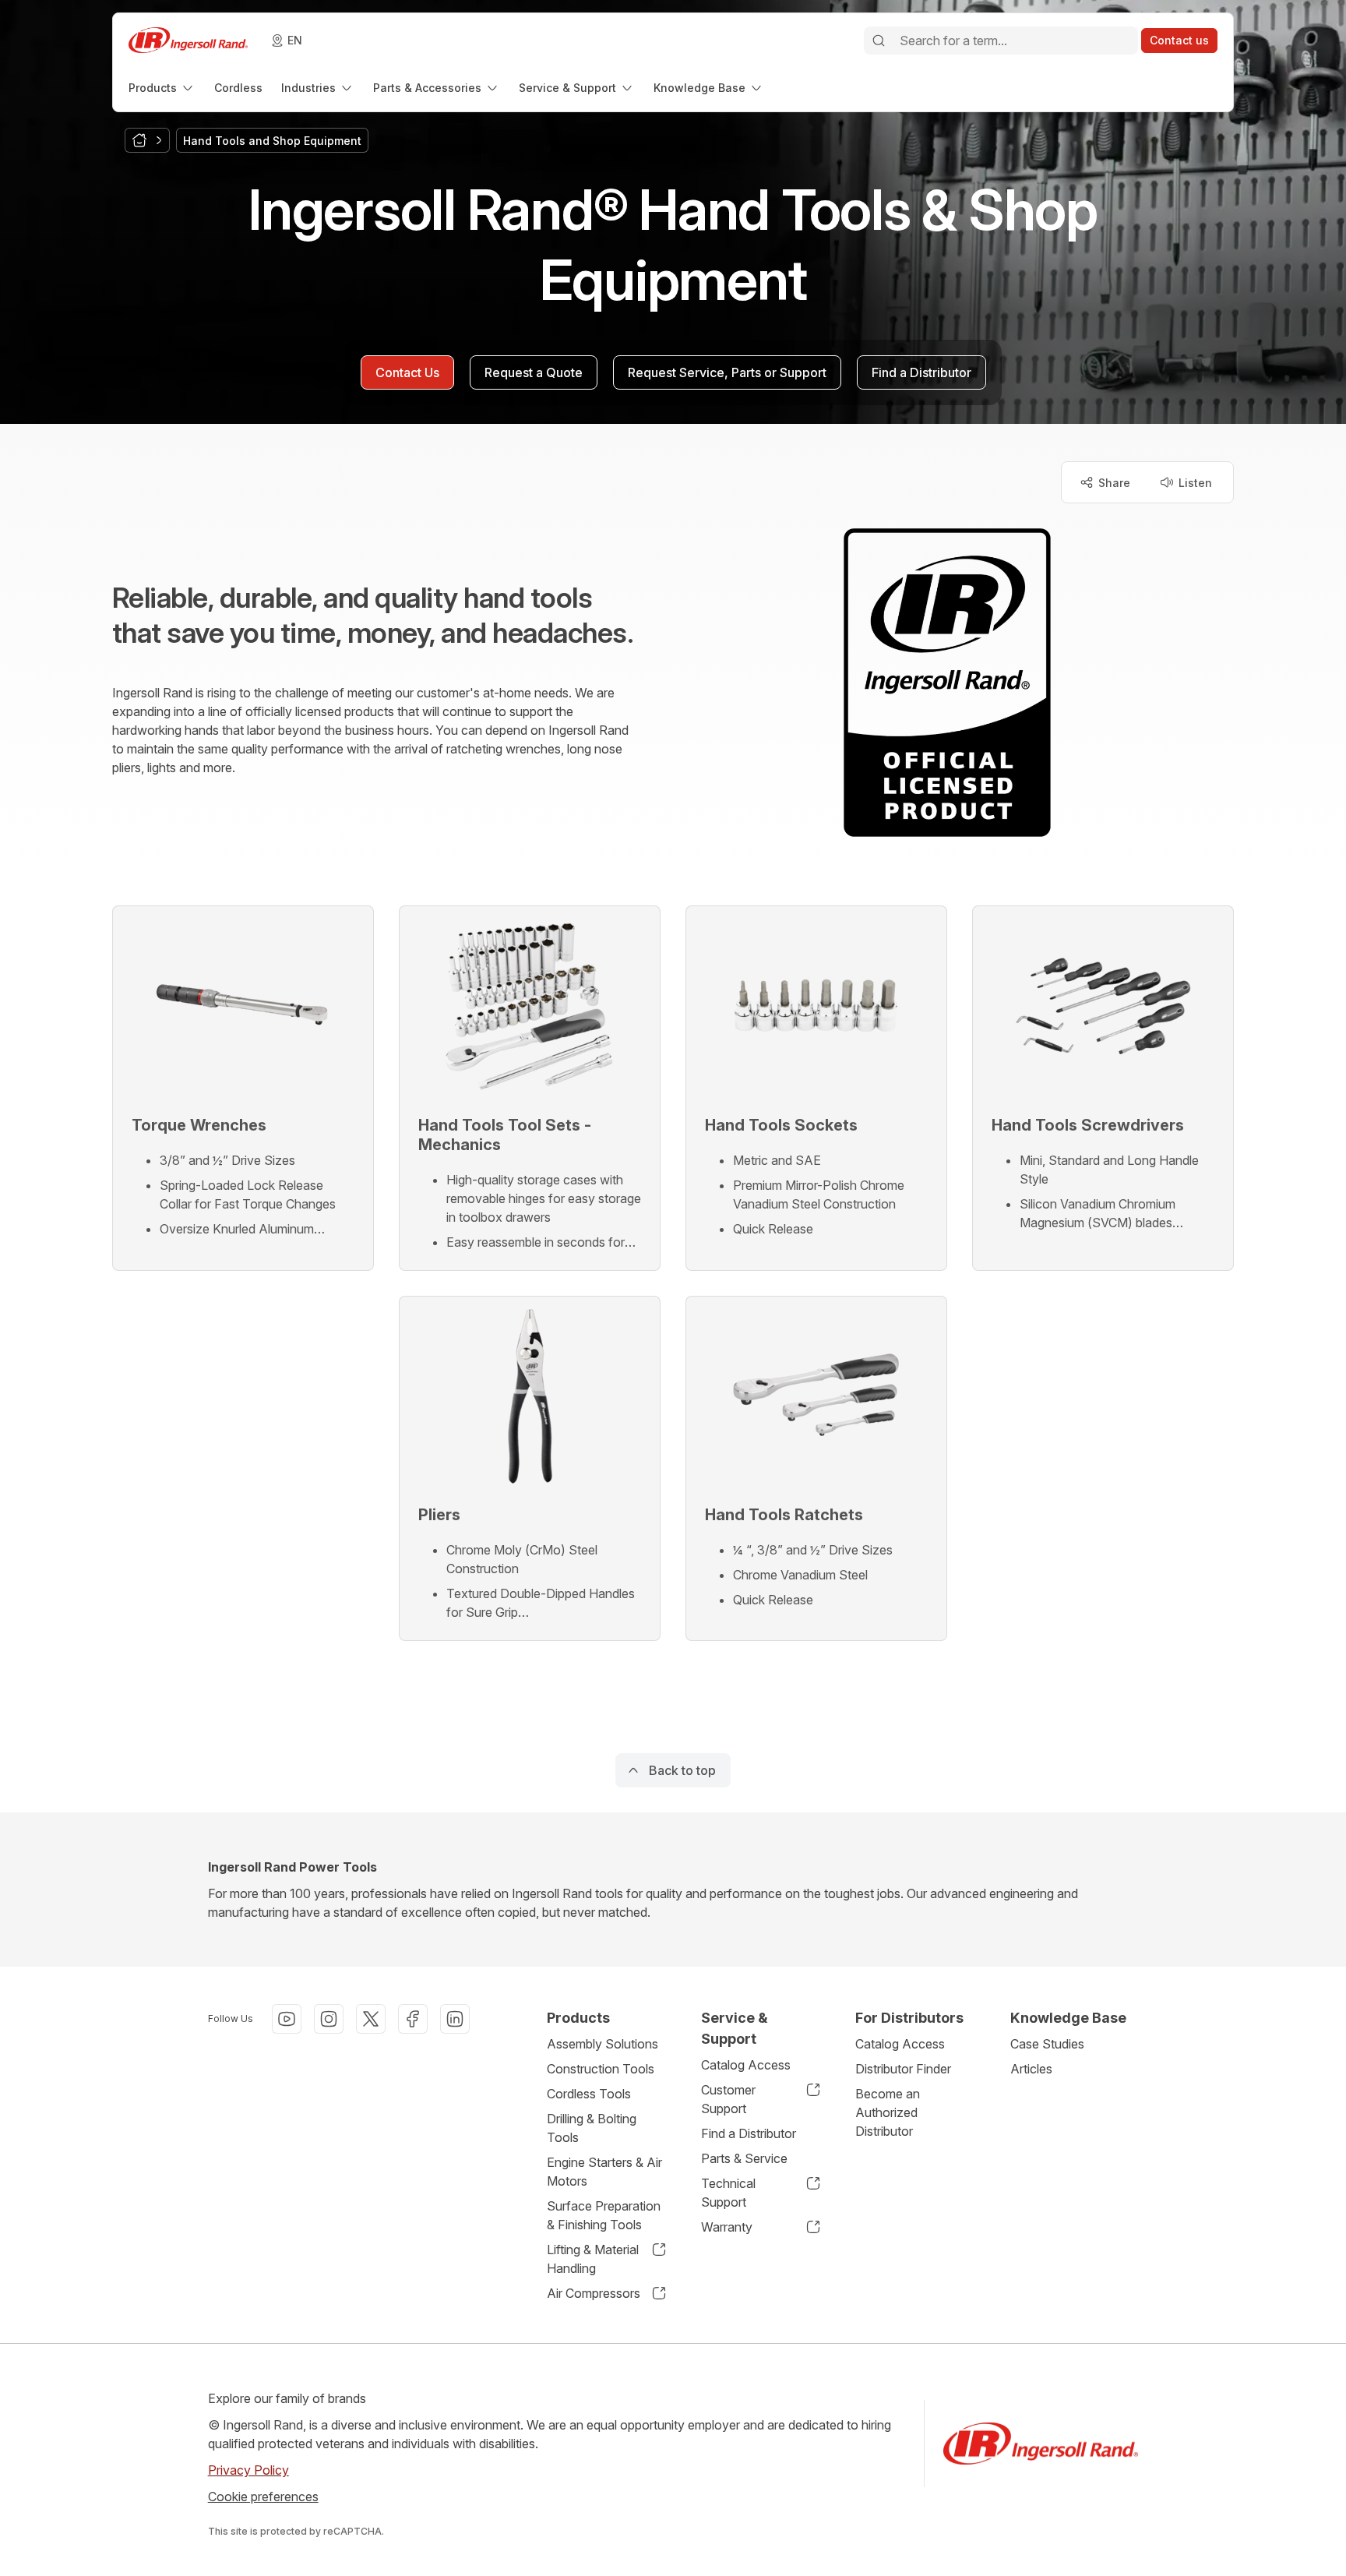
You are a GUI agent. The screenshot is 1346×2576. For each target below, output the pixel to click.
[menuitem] (162, 88)
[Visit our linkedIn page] (455, 2019)
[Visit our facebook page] (413, 2019)
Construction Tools (601, 2069)
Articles (1031, 2069)
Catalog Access (746, 2065)
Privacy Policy (248, 2470)
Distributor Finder (903, 2069)
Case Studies (1047, 2044)
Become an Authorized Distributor (888, 2112)
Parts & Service (744, 2158)
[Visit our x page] (371, 2019)
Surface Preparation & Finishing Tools (604, 2215)
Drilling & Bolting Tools (592, 2128)
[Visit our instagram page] (329, 2019)
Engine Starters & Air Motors (604, 2172)
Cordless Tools (589, 2094)
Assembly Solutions (603, 2044)
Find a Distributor (749, 2133)
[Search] (879, 41)
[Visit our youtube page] (287, 2019)
